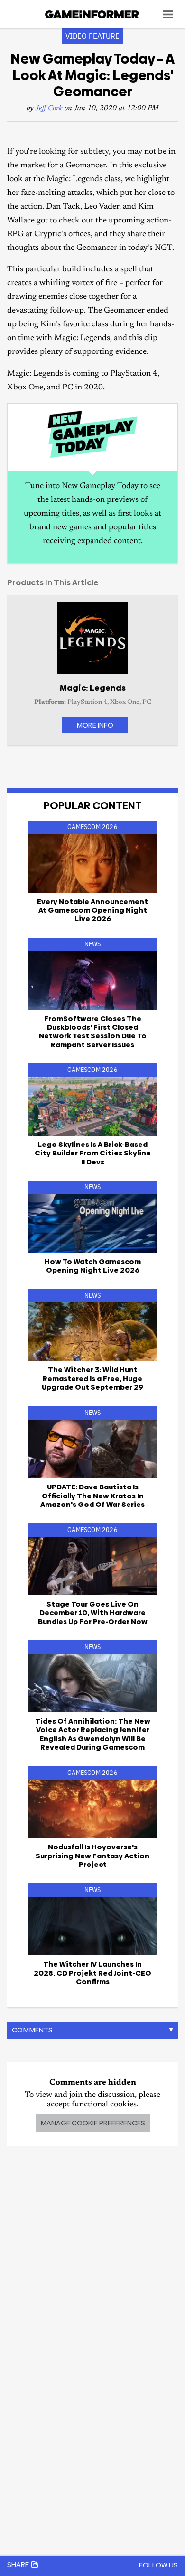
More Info (95, 725)
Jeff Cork (49, 108)
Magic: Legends (93, 688)
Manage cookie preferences (93, 2123)
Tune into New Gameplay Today (82, 486)
